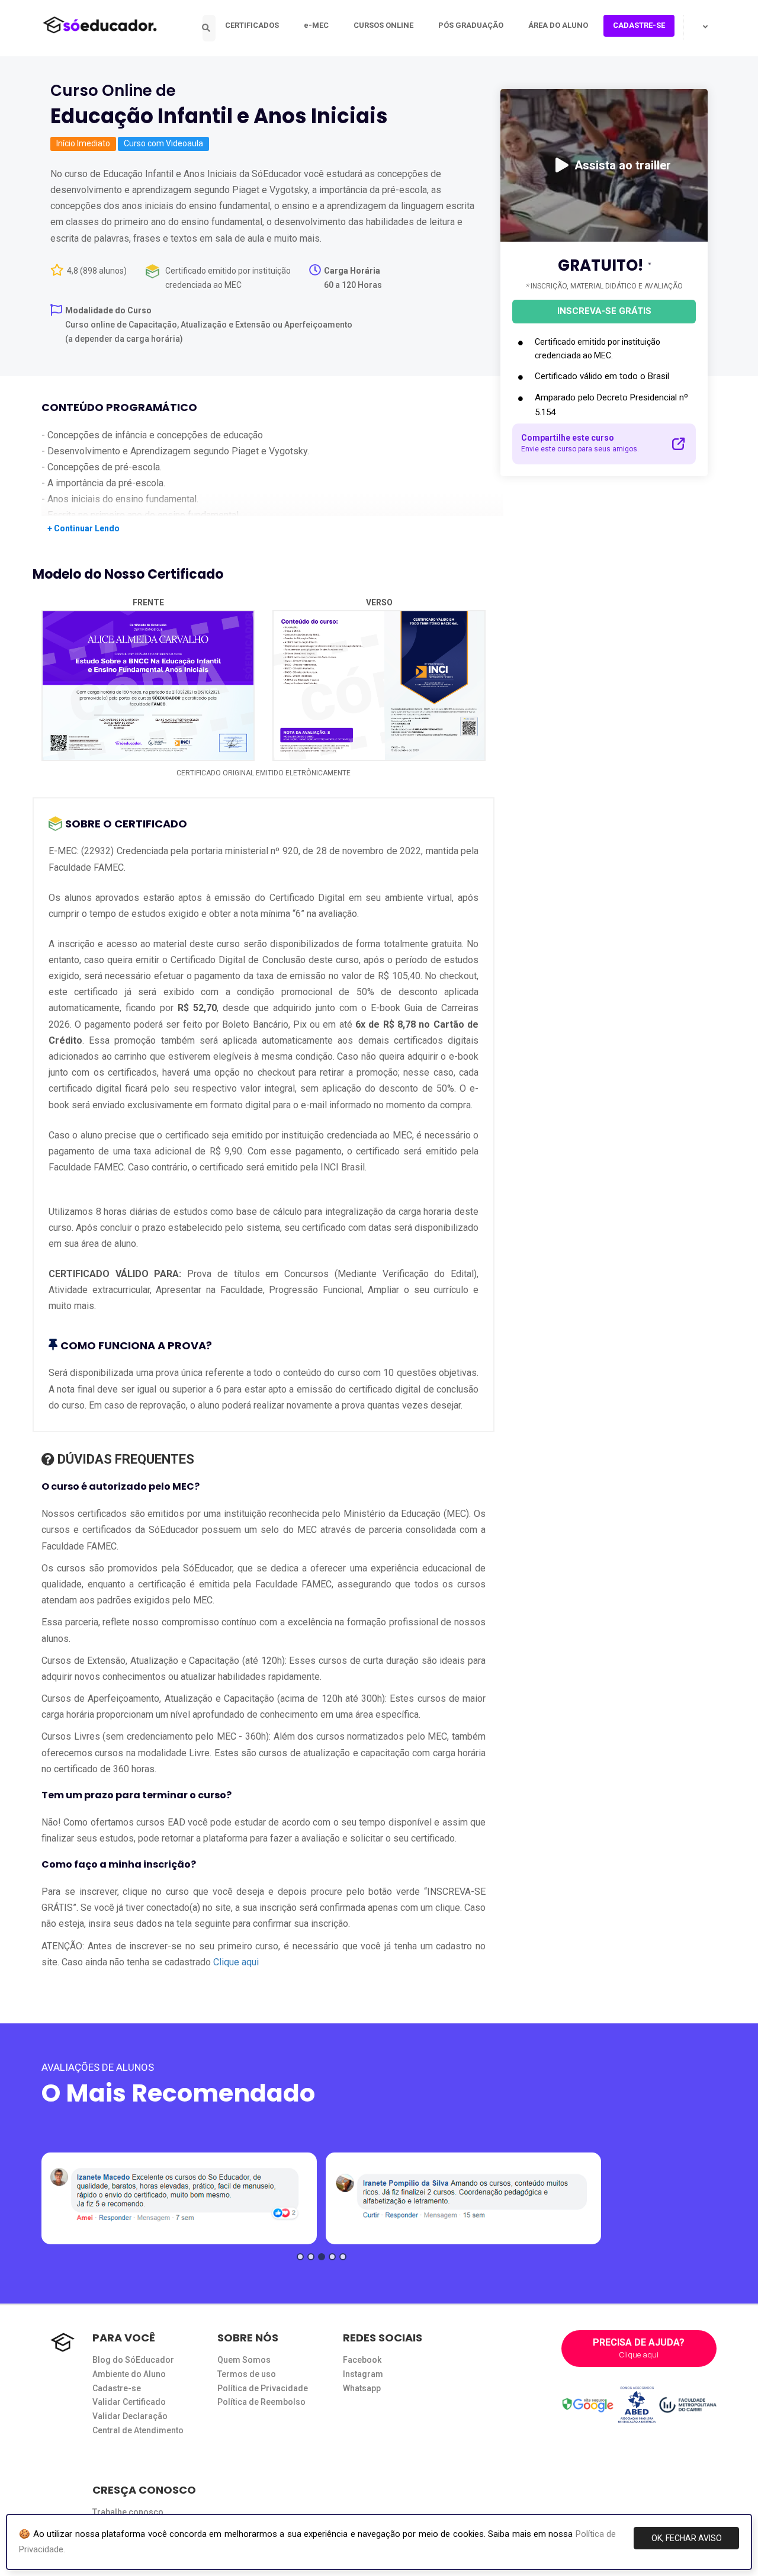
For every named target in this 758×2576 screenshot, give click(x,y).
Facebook (362, 2360)
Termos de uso (247, 2374)
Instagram (363, 2374)
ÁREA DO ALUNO (558, 25)
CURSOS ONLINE (383, 25)
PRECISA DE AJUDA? (639, 2348)
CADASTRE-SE (639, 25)
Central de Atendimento (138, 2430)
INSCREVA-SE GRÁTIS (604, 311)
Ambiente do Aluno (129, 2374)
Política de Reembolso (261, 2402)
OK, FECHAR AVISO (687, 2538)
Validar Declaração (130, 2416)
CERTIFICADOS (252, 25)
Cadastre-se (117, 2388)
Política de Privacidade (263, 2388)
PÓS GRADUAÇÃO (471, 25)
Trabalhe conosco (128, 2512)
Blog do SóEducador (133, 2360)
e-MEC (316, 25)
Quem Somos (244, 2360)
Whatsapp (362, 2388)
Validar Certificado (129, 2402)
